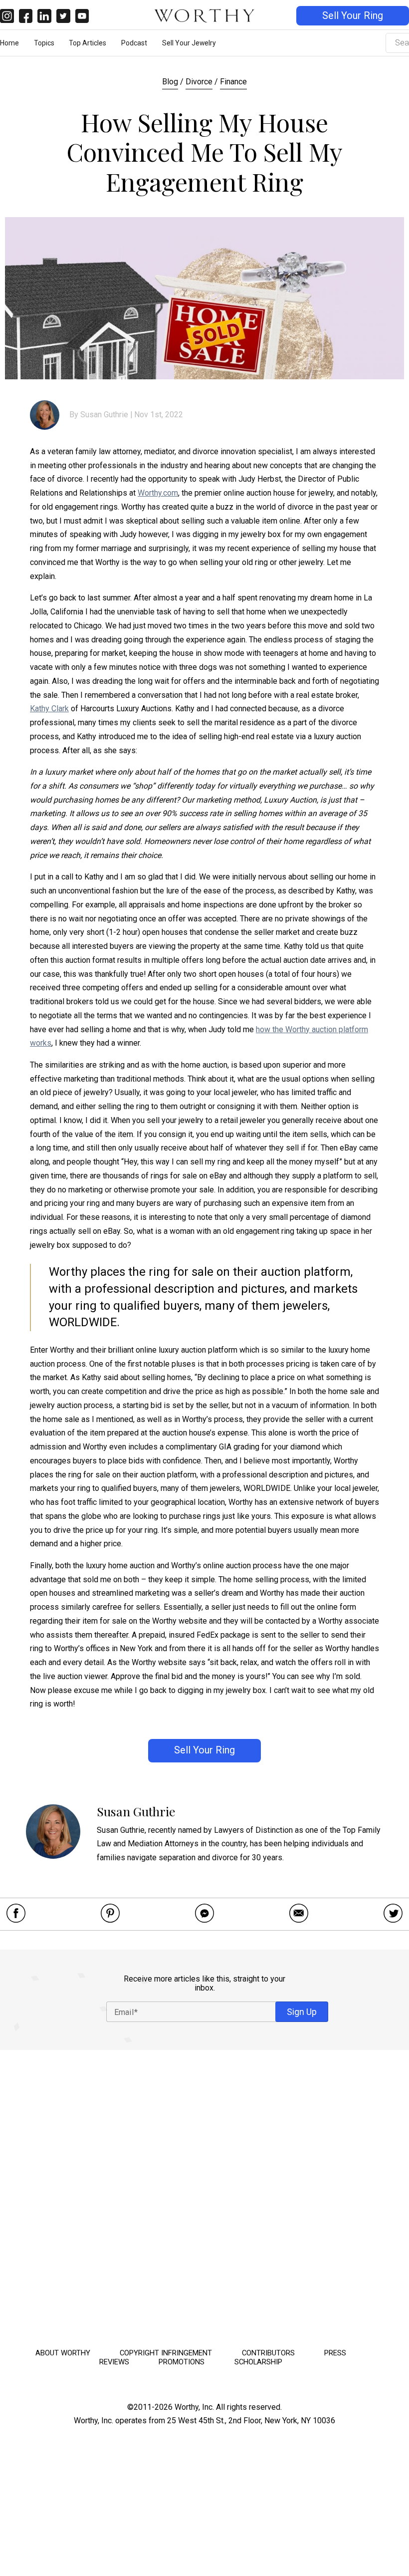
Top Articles (88, 43)
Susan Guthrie (104, 415)
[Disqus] (204, 2196)
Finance (233, 82)
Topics (44, 43)
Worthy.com (158, 493)
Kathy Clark (49, 709)
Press (335, 2353)
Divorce (199, 82)
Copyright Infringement (166, 2353)
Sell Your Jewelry (189, 43)
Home (9, 43)
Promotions (182, 2362)
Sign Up (302, 2012)
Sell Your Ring (353, 16)
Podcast (134, 43)
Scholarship (258, 2362)
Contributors (268, 2353)
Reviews (114, 2362)
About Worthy (63, 2353)
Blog (170, 82)
